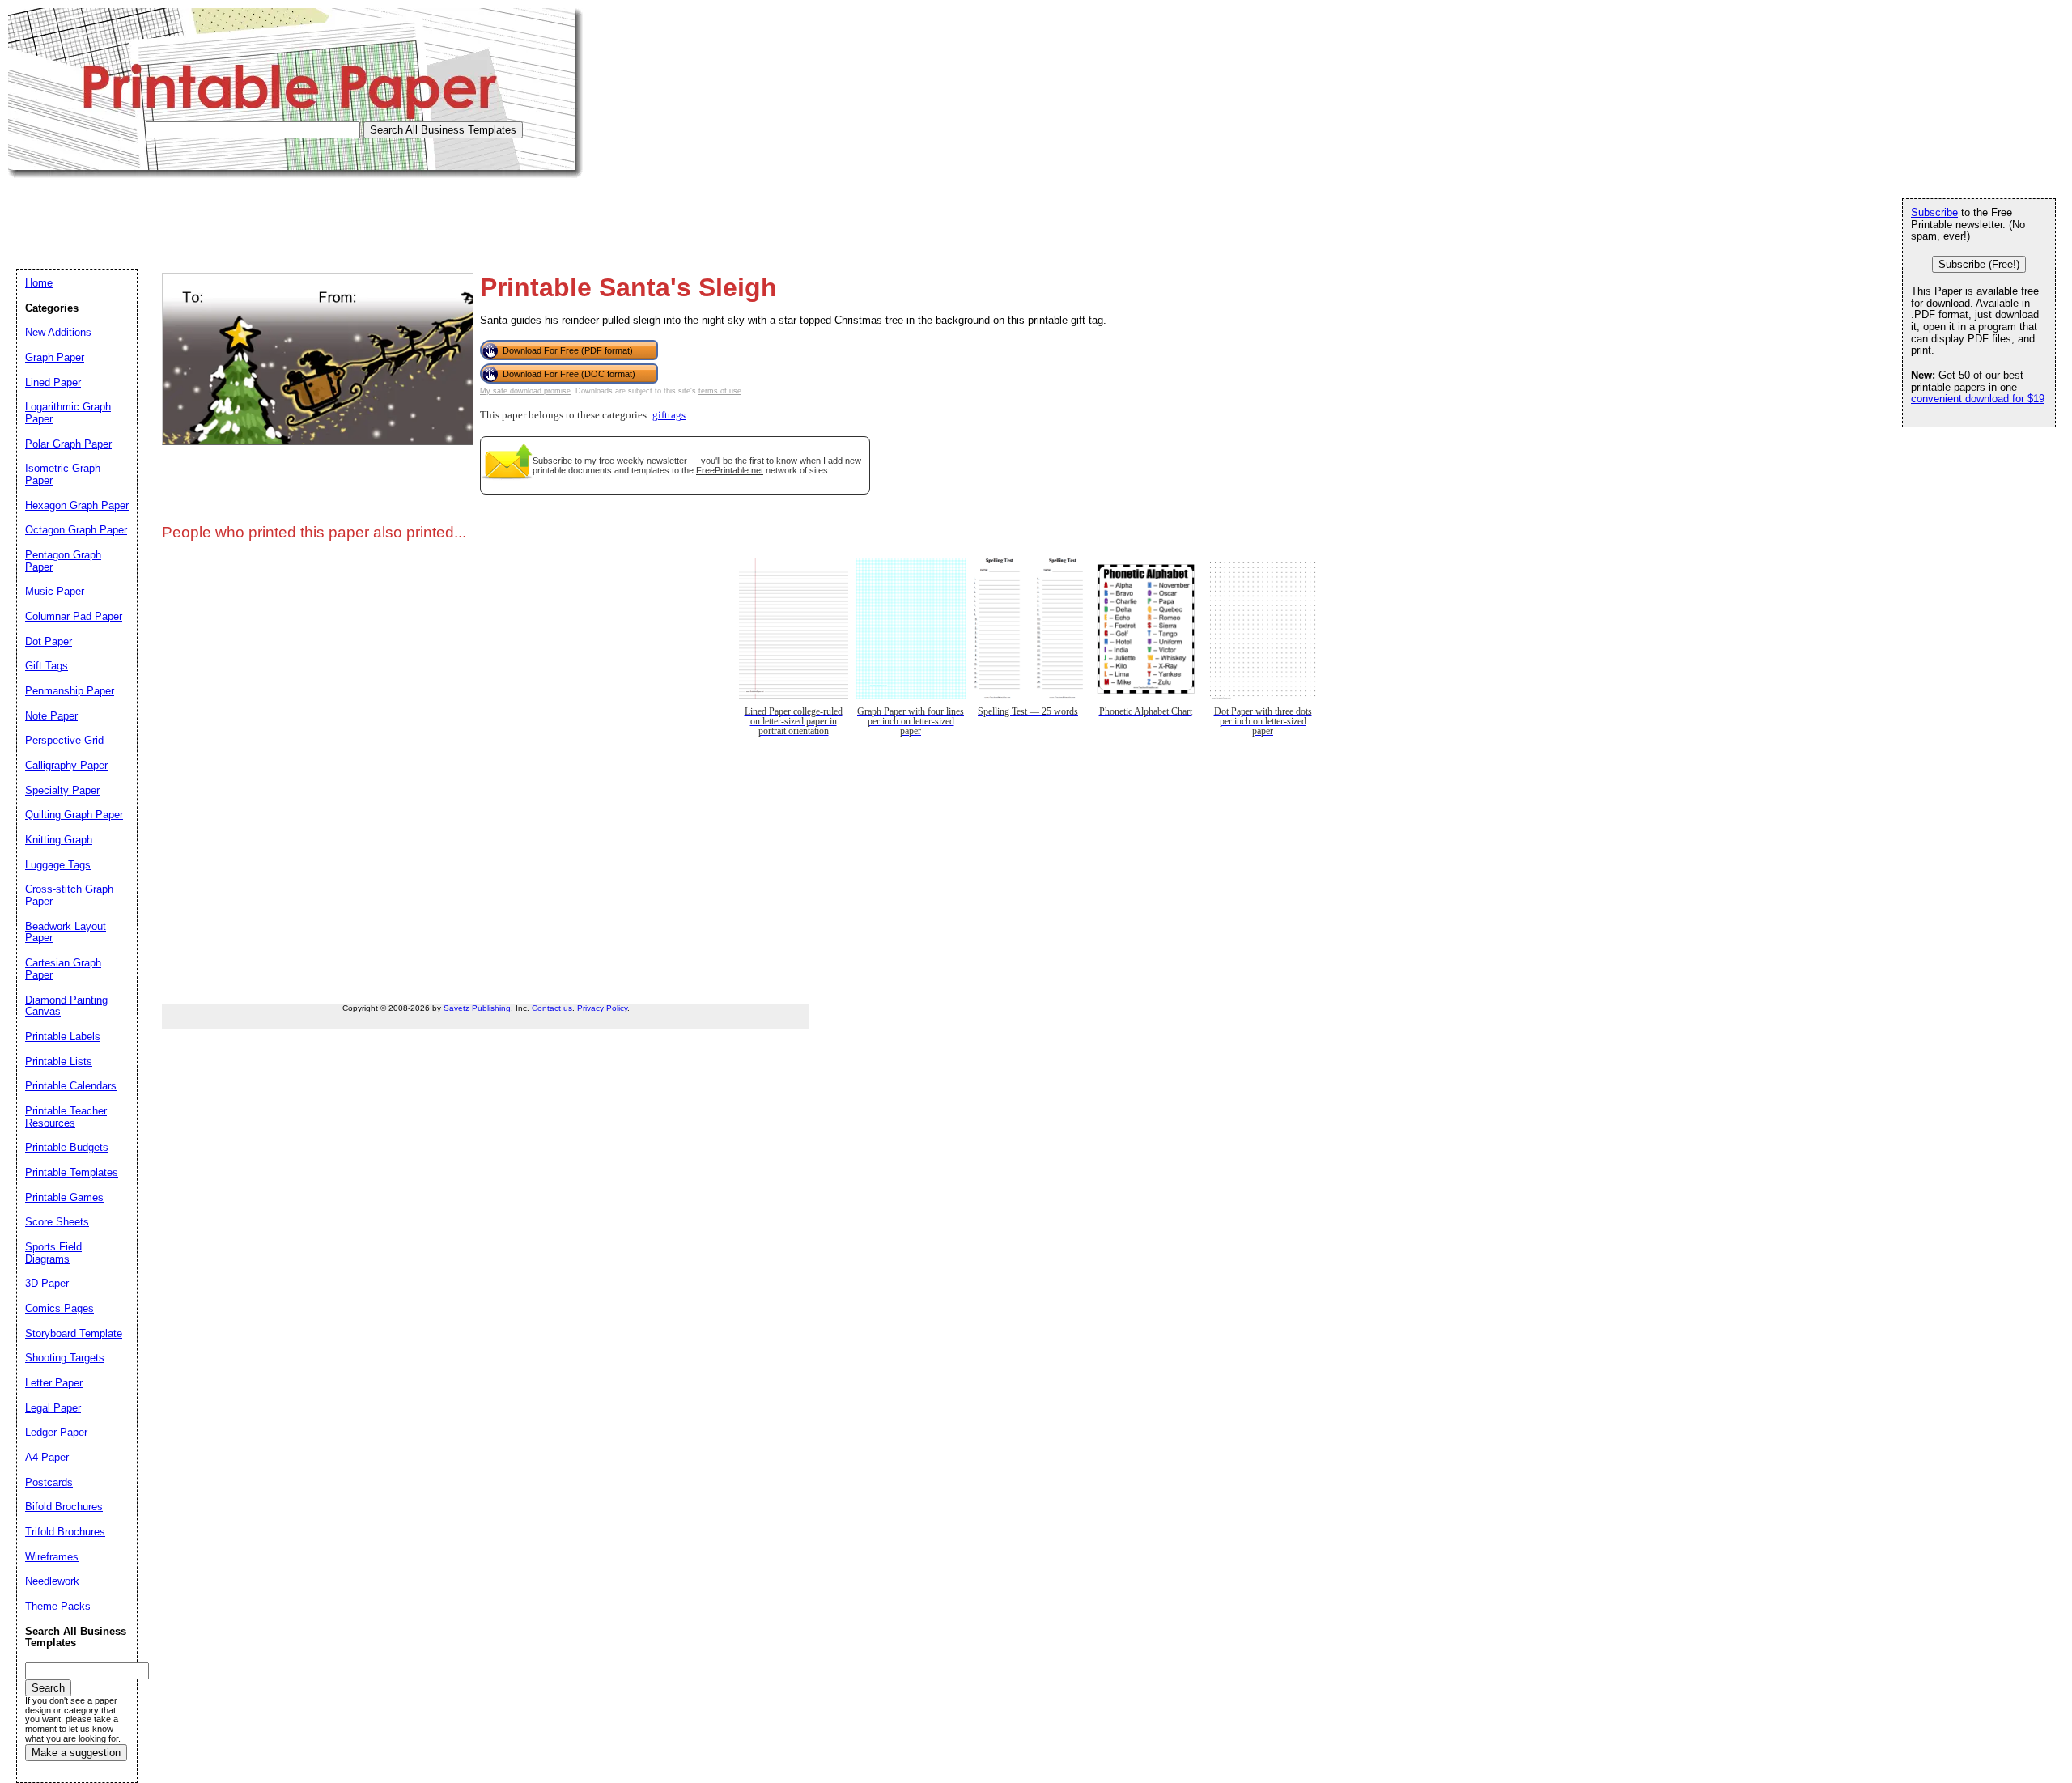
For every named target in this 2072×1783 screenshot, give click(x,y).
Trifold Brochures (65, 1532)
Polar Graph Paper (68, 444)
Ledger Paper (56, 1432)
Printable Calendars (71, 1086)
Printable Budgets (67, 1147)
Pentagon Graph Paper (63, 561)
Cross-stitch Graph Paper (69, 895)
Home (39, 283)
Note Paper (51, 716)
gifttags (669, 415)
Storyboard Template (74, 1333)
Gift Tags (47, 666)
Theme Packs (58, 1606)
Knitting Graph (59, 840)
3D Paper (47, 1283)
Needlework (52, 1581)
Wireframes (52, 1557)
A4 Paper (47, 1457)
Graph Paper (55, 357)
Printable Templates (72, 1172)
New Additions (58, 332)
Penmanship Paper (70, 691)
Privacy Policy (602, 1008)
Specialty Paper (62, 790)
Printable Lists (59, 1061)
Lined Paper (53, 382)
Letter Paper (54, 1383)
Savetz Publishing (477, 1008)
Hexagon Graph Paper (77, 505)
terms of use (720, 391)
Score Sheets (57, 1222)
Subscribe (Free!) (1979, 264)
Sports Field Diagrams (53, 1253)
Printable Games (64, 1197)
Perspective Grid (64, 740)
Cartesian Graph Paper (63, 969)
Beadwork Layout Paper (66, 932)
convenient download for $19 (1978, 399)
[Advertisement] (303, 214)
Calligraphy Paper (66, 765)
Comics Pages (59, 1308)
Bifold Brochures (64, 1507)
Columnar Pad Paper (74, 616)
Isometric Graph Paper (63, 474)
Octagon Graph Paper (76, 530)
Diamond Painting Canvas (66, 1006)
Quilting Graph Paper (74, 815)
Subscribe (552, 461)
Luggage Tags (58, 865)
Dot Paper (49, 641)
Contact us (552, 1008)
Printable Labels (63, 1036)
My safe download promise (525, 391)
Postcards (49, 1482)
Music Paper (55, 591)
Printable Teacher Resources (66, 1117)
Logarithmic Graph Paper (68, 413)
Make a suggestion (76, 1753)
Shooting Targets (65, 1358)
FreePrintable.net (730, 470)
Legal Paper (53, 1408)
